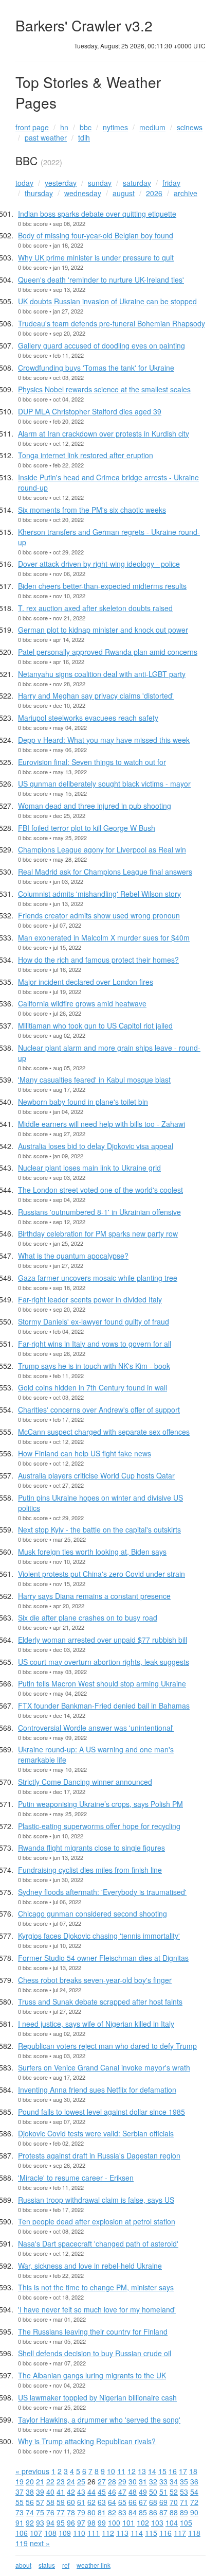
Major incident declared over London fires (86, 982)
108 (50, 2533)
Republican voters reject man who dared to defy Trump (107, 2046)
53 (184, 2492)
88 (174, 2512)
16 (173, 2471)
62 (91, 2502)
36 (194, 2481)
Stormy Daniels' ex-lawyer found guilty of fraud (94, 1321)
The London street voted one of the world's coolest (100, 1190)
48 (133, 2492)
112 (108, 2533)
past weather (46, 137)
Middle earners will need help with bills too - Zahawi (102, 1124)
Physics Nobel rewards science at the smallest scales (104, 389)
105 (186, 2522)
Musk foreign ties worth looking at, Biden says (92, 1552)
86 (153, 2512)
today (24, 183)
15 (162, 2471)
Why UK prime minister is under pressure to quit (96, 257)
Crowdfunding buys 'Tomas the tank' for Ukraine (96, 368)
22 (50, 2481)
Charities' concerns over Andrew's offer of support (99, 1409)
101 (128, 2522)
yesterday (61, 183)
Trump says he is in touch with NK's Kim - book (94, 1366)
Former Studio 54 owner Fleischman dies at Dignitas (103, 1958)
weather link (94, 2565)
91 (20, 2522)
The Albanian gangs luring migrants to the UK (92, 2375)
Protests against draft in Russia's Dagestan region (99, 2155)
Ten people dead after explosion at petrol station (97, 2221)
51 (163, 2492)
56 (30, 2502)
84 (133, 2512)
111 (94, 2533)
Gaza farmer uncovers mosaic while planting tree (98, 1278)
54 (194, 2492)
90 (194, 2512)
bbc (86, 127)
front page (32, 127)
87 (163, 2512)
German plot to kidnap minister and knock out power (103, 630)
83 (122, 2512)
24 (71, 2481)
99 (102, 2522)
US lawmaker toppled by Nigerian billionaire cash (97, 2397)
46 (112, 2492)
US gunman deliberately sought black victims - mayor (104, 784)
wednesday (83, 193)
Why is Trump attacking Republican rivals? (87, 2441)
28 (112, 2481)
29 (122, 2481)
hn (64, 127)
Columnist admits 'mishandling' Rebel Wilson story (99, 894)
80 (91, 2512)
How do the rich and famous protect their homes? (98, 960)
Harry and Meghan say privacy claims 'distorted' (96, 695)
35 (184, 2481)
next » (40, 2543)
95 (61, 2522)
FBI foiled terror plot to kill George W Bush (87, 828)
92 (30, 2522)
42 (71, 2492)
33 (163, 2481)
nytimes (115, 127)
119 (22, 2543)
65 (122, 2502)
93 (40, 2522)
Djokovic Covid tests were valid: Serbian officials (96, 2133)
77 (61, 2512)
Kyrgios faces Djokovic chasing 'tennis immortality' (99, 1936)
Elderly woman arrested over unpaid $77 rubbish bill (103, 1640)
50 (153, 2492)
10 (111, 2471)
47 (122, 2492)
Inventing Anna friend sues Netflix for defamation (97, 2090)
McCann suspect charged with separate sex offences (104, 1432)
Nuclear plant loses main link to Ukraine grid (89, 1168)
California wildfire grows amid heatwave (82, 1003)
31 (143, 2481)
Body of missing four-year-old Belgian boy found (96, 235)
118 (194, 2533)
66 (133, 2502)
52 (174, 2492)
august (124, 193)
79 (81, 2512)
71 (184, 2502)
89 (184, 2512)
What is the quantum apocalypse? (73, 1256)
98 (91, 2522)
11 (121, 2471)
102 (143, 2522)
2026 (154, 193)
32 (153, 2481)
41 (61, 2492)
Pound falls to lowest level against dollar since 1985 (102, 2112)
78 (71, 2512)
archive (186, 193)
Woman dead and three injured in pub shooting (95, 806)
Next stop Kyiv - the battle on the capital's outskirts (99, 1529)
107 (36, 2533)
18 (193, 2471)
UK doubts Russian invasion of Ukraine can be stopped (107, 301)
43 (81, 2492)
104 (172, 2522)
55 (20, 2502)
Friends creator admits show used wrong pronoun (99, 915)
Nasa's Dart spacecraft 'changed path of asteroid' (98, 2243)
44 (91, 2492)
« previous (32, 2471)
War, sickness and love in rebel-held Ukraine (90, 2266)
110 (79, 2533)
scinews (190, 127)
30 (133, 2481)
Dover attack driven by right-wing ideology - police (99, 564)
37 (20, 2492)
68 (153, 2502)
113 (122, 2533)
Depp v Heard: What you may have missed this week (104, 740)
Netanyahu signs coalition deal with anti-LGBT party (102, 674)
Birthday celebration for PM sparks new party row (98, 1233)
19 (20, 2481)
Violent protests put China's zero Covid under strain (102, 1574)
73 (20, 2512)
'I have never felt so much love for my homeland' (97, 2309)
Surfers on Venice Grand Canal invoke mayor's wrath (104, 2067)
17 (183, 2471)
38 (30, 2492)
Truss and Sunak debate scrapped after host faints (100, 2001)
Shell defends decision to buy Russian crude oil (95, 2353)
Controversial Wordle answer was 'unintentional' (96, 1728)
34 (174, 2481)
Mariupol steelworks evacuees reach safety (88, 718)
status (47, 2565)
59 (61, 2502)
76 (50, 2512)
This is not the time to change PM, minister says (96, 2287)
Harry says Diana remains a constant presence (94, 1596)
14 (152, 2471)
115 (151, 2533)
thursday (39, 193)
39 (40, 2492)
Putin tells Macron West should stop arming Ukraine (102, 1683)
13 (142, 2471)
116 (165, 2533)
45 (102, 2492)
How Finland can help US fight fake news (85, 1453)
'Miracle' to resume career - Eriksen (76, 2178)
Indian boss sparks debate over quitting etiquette (97, 214)
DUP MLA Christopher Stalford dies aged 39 (90, 411)
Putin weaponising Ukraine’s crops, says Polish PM (100, 1804)
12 (132, 2471)
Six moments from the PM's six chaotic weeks (92, 510)
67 (143, 2502)
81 (102, 2512)
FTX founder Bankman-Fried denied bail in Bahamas (104, 1705)
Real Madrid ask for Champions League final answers (105, 872)
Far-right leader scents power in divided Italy (90, 1299)
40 (50, 2492)
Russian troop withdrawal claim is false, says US (96, 2200)
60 (71, 2502)
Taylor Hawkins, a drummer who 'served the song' (99, 2420)
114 (137, 2533)
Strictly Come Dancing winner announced (85, 1782)
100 (114, 2522)
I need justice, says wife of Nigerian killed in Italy (96, 2024)
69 (163, 2502)
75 (40, 2512)
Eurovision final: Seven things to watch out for (92, 762)
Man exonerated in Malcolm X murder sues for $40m (104, 937)
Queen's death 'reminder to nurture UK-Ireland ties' (101, 280)
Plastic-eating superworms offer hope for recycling (99, 1826)
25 (81, 2481)
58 (50, 2502)
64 (112, 2502)
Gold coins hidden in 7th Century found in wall (93, 1387)
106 (22, 2533)
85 (143, 2512)
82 (112, 2512)
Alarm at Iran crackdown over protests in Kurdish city (104, 433)
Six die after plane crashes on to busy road (88, 1617)
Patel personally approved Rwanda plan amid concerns (108, 652)
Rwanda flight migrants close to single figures (91, 1848)
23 (61, 2481)
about (23, 2565)
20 (30, 2481)
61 (81, 2502)
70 (174, 2502)
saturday (137, 183)
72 (194, 2502)
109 (65, 2533)
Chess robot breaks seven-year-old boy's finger (95, 1980)
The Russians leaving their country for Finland (93, 2331)
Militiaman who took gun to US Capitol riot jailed (95, 1025)
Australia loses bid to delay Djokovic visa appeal (96, 1146)
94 (50, 2522)
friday (171, 183)
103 (157, 2522)
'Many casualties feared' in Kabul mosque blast (94, 1080)
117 (180, 2533)
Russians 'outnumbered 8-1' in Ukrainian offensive (99, 1212)
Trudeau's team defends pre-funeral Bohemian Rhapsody (112, 323)
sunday (100, 183)
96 (71, 2522)
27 (102, 2481)
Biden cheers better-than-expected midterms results (102, 586)
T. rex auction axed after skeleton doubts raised (95, 608)
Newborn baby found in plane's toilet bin (83, 1102)
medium (152, 127)
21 (40, 2481)
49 (143, 2492)
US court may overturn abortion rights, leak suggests (104, 1662)
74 (30, 2512)
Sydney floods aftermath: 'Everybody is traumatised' (102, 1892)
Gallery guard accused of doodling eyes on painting (102, 345)
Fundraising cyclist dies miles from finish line (90, 1870)
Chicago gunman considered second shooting (93, 1913)
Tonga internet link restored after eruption (86, 455)
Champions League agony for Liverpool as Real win (102, 849)
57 (40, 2502)
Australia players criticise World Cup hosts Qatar (96, 1475)
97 (81, 2522)
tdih (84, 137)
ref (66, 2565)
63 (102, 2502)
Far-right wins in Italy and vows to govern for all (95, 1344)
